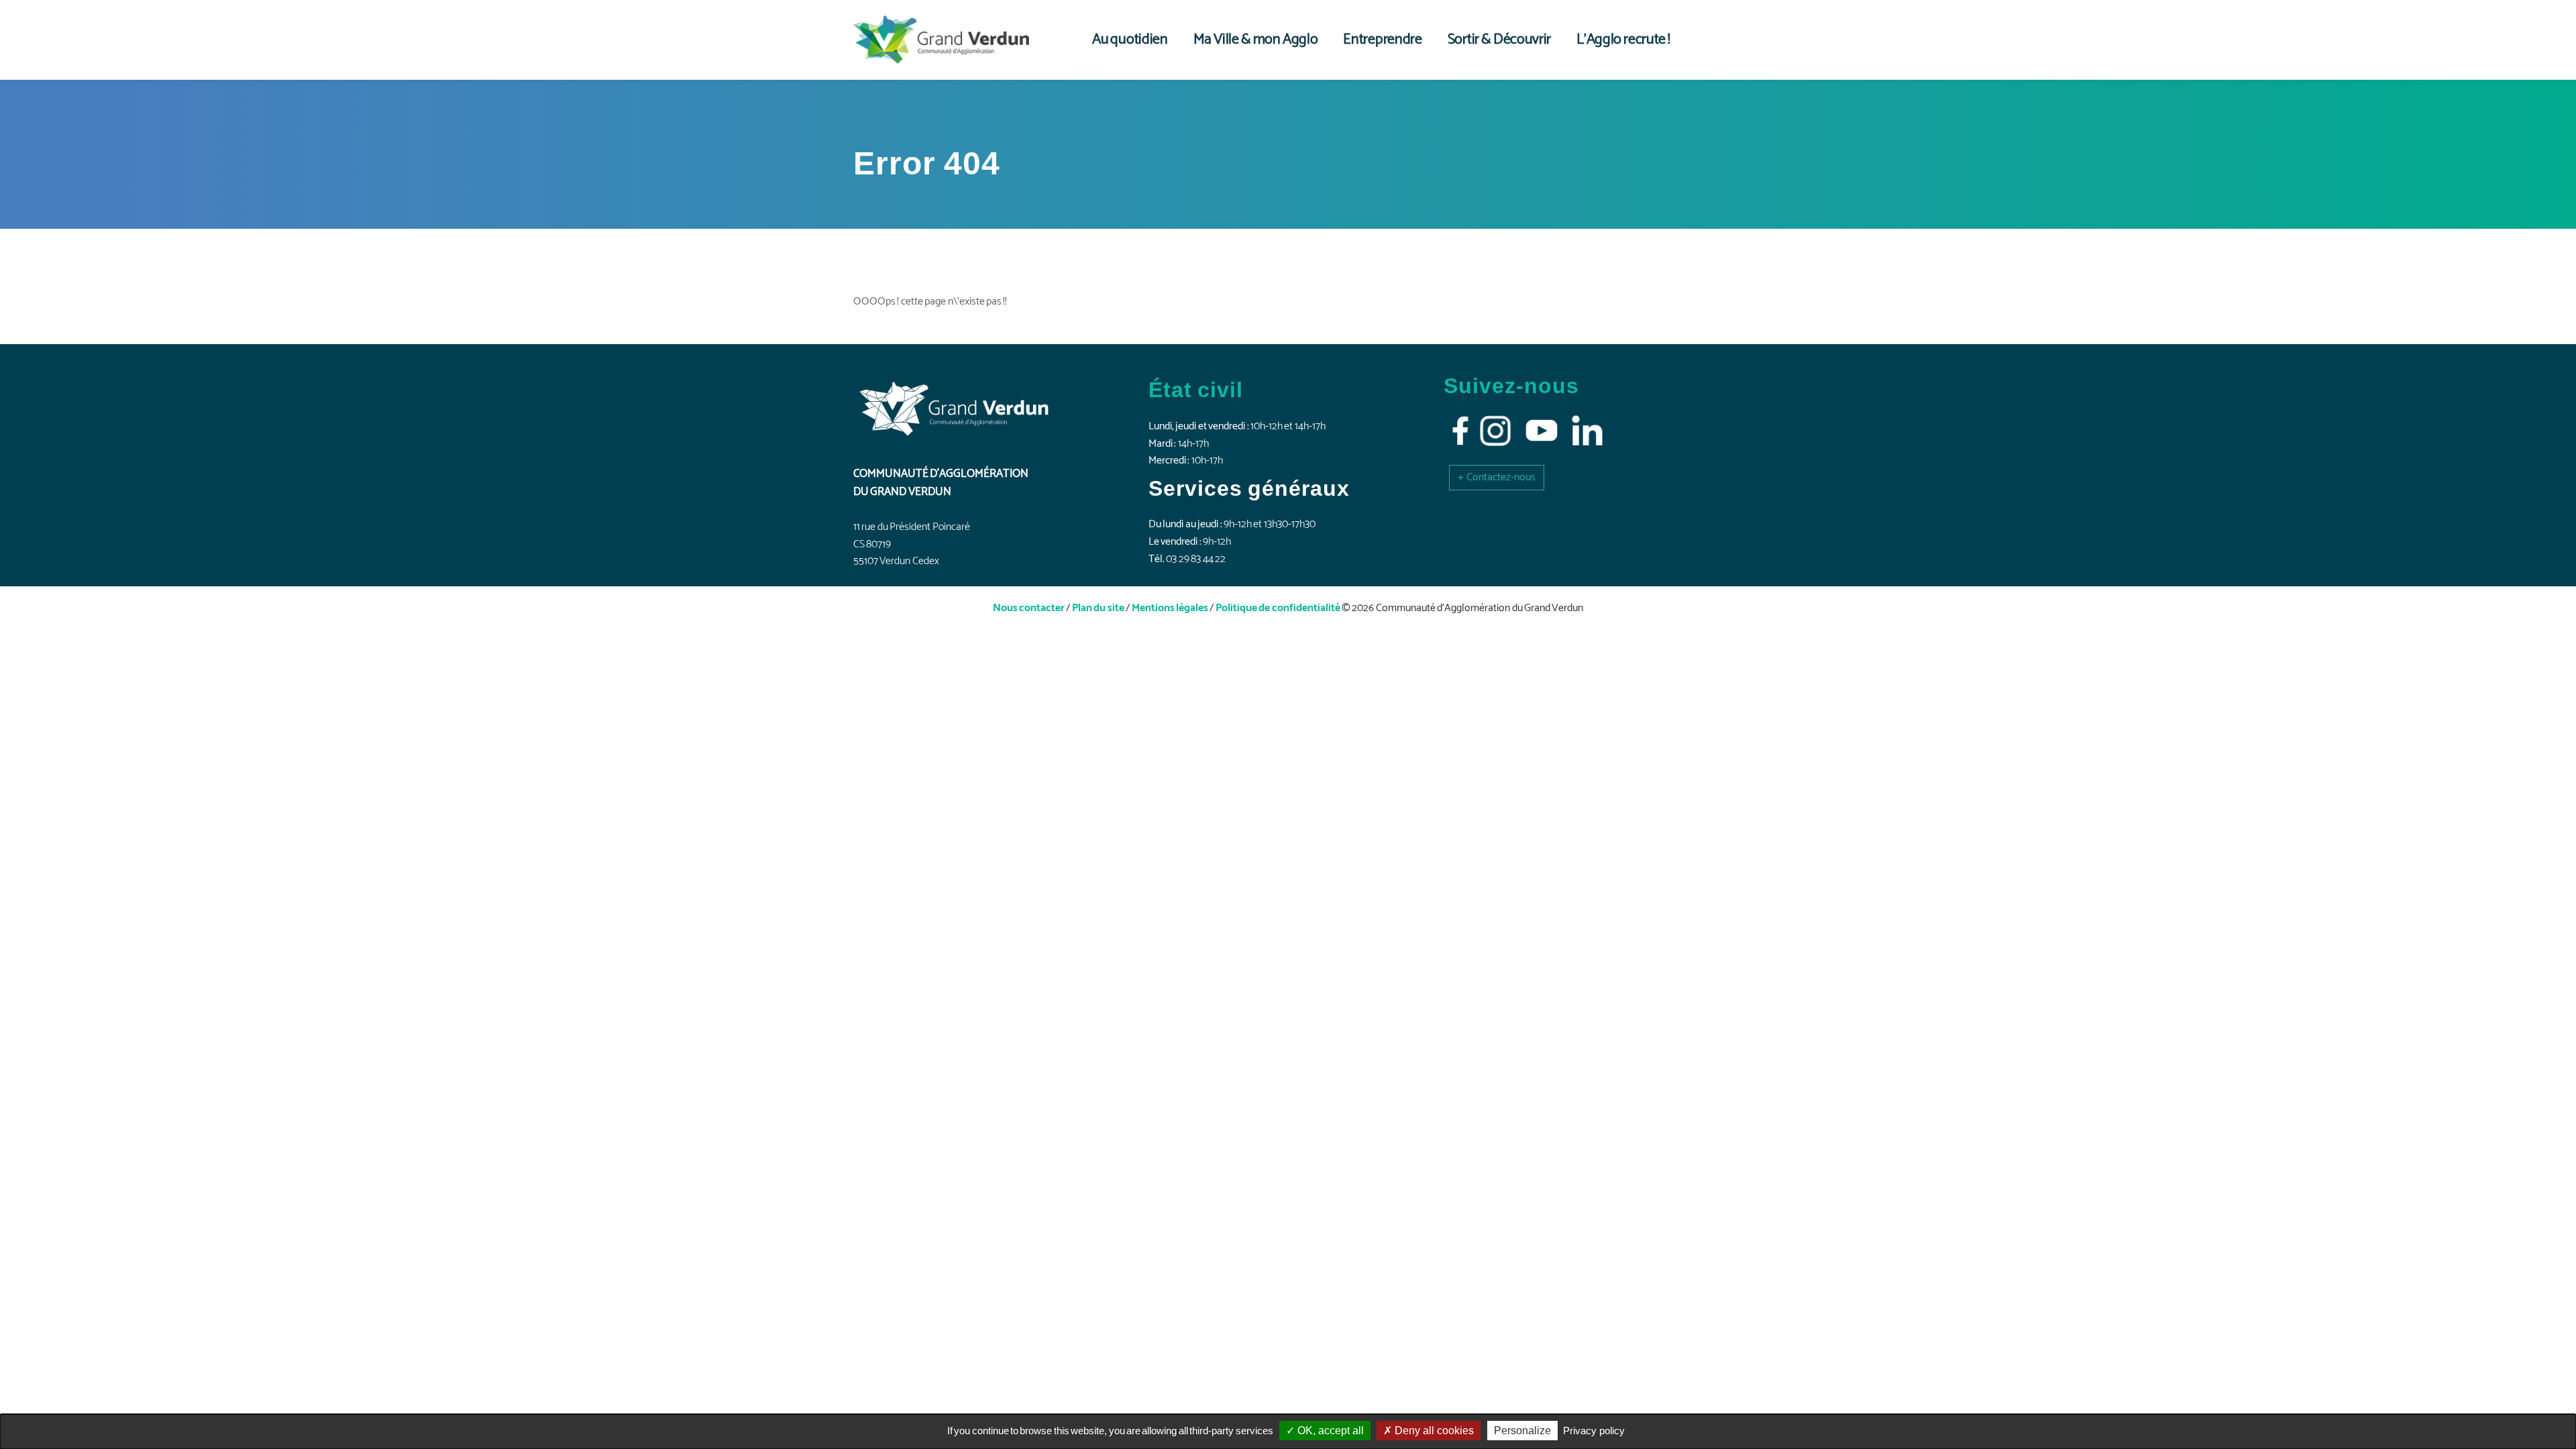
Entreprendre (1382, 40)
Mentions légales (1170, 608)
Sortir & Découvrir (1499, 40)
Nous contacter (1029, 608)
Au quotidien (1130, 40)
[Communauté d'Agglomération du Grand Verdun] (941, 40)
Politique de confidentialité (1278, 608)
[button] (1497, 477)
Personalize (1522, 1431)
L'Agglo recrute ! (1623, 40)
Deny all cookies (1433, 1431)
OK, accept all (1329, 1431)
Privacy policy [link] (1594, 1431)
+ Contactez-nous (1497, 477)
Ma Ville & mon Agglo (1256, 40)
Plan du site (1098, 608)
